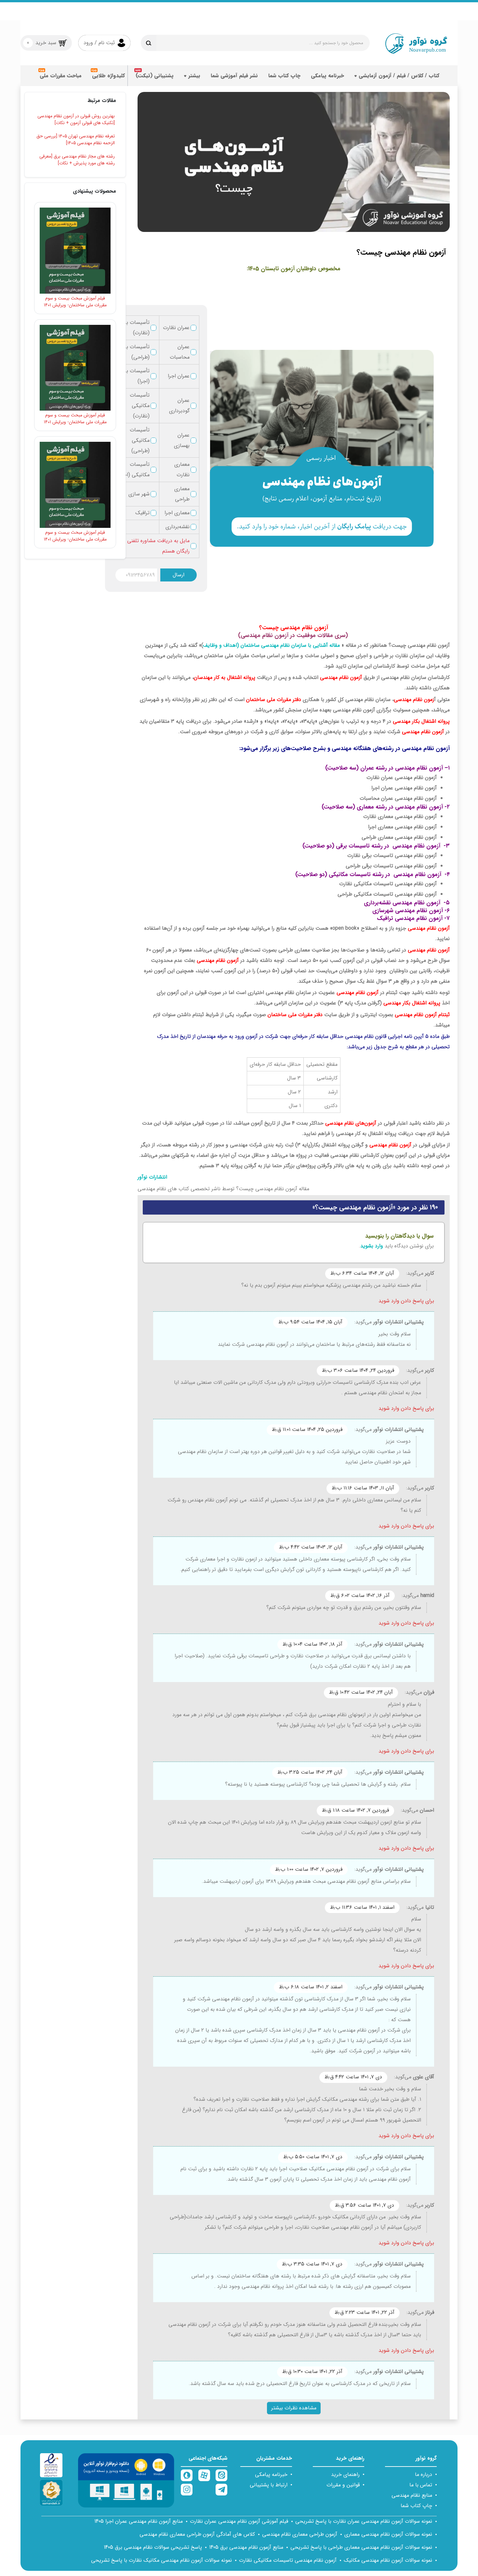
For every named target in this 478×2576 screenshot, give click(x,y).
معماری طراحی (182, 494)
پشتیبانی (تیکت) (155, 76)
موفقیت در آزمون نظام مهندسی (278, 636)
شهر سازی (139, 494)
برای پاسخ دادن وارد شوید (406, 1301)
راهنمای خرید (345, 2474)
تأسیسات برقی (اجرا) (134, 376)
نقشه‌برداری (178, 527)
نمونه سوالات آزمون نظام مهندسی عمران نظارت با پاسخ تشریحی (364, 2521)
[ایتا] (221, 2475)
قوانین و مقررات (343, 2485)
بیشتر (194, 76)
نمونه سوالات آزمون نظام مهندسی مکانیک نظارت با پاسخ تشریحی (161, 2560)
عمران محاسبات (180, 352)
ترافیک (142, 513)
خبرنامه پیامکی (327, 76)
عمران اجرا (179, 376)
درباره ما (424, 2474)
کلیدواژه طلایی (108, 76)
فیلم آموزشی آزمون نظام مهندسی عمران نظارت (239, 2521)
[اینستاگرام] (187, 2490)
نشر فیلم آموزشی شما (234, 76)
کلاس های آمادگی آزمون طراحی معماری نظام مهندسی (197, 2534)
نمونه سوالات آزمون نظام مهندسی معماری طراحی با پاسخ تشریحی (361, 2547)
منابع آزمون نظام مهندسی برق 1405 (246, 2547)
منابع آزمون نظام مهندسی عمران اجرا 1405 (139, 2521)
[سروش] (187, 2475)
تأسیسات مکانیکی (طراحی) (140, 440)
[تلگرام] (221, 2490)
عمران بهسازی (182, 440)
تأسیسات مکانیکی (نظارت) (140, 406)
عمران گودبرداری (179, 406)
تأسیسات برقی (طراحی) (134, 352)
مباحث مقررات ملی (61, 76)
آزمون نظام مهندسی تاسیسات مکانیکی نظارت (288, 2560)
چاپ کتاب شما (284, 76)
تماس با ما (421, 2485)
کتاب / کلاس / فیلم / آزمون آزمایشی (399, 76)
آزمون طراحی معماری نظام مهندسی (300, 2534)
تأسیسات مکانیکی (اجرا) (134, 470)
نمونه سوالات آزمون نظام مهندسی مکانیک (388, 2560)
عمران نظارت (176, 328)
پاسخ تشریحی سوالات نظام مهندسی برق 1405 (153, 2547)
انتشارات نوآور (152, 1177)
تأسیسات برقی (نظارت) (134, 328)
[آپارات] (204, 2475)
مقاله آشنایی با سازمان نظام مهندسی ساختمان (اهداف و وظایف (272, 645)
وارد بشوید (372, 1246)
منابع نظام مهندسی (412, 2495)
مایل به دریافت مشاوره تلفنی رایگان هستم (158, 546)
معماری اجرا (177, 513)
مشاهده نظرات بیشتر (294, 2408)
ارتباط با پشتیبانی (269, 2485)
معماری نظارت (182, 470)
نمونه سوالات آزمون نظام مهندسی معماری (388, 2534)
